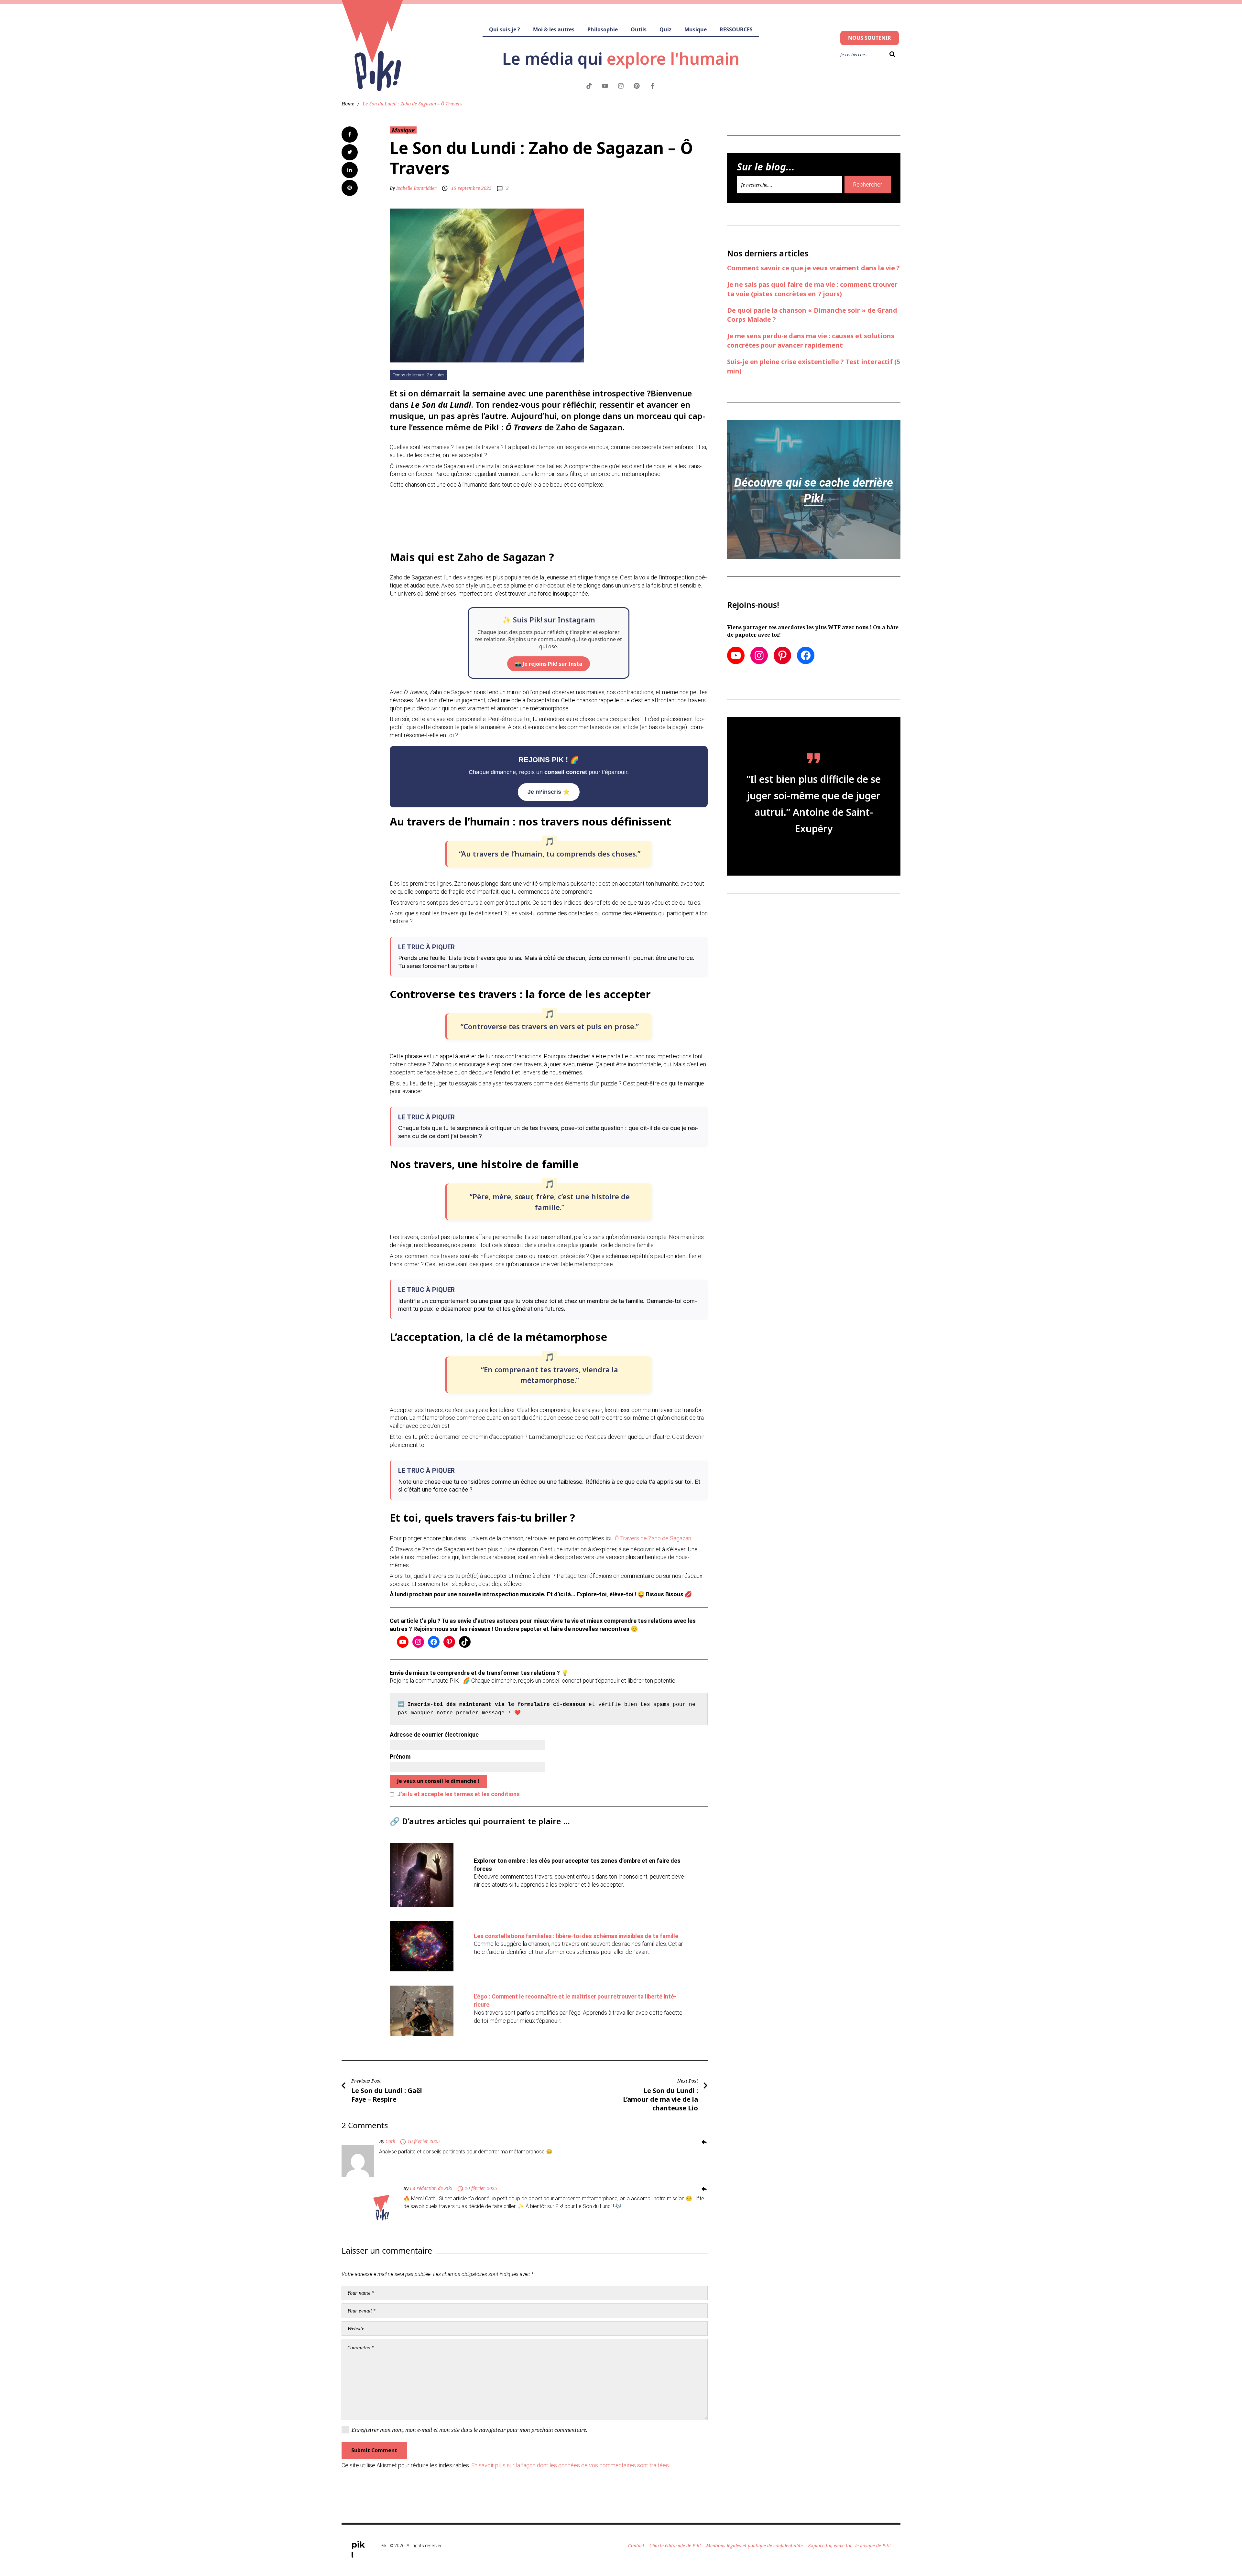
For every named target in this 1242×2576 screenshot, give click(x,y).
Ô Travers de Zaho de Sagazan (653, 1538)
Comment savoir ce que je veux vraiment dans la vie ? (813, 268)
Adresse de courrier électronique (434, 1735)
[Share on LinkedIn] (350, 170)
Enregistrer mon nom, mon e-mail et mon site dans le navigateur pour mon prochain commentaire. (469, 2430)
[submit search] (891, 54)
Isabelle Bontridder (416, 188)
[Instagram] (418, 1642)
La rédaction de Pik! (431, 2188)
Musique (403, 130)
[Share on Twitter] (350, 152)
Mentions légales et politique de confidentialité (754, 2545)
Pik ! (358, 2550)
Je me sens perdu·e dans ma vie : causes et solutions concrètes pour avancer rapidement (811, 340)
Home (348, 104)
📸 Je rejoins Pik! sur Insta (549, 664)
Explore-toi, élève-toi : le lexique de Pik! (849, 2545)
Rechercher (868, 184)
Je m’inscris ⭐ (549, 792)
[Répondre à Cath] (704, 2142)
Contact (636, 2545)
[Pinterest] (449, 1642)
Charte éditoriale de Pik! (675, 2545)
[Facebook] (434, 1642)
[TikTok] (465, 1642)
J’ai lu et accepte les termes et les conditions (458, 1794)
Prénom (400, 1757)
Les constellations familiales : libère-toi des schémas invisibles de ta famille (576, 1936)
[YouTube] (403, 1642)
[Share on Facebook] (350, 135)
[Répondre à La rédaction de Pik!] (704, 2189)
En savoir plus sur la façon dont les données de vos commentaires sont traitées (570, 2465)
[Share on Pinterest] (350, 188)
